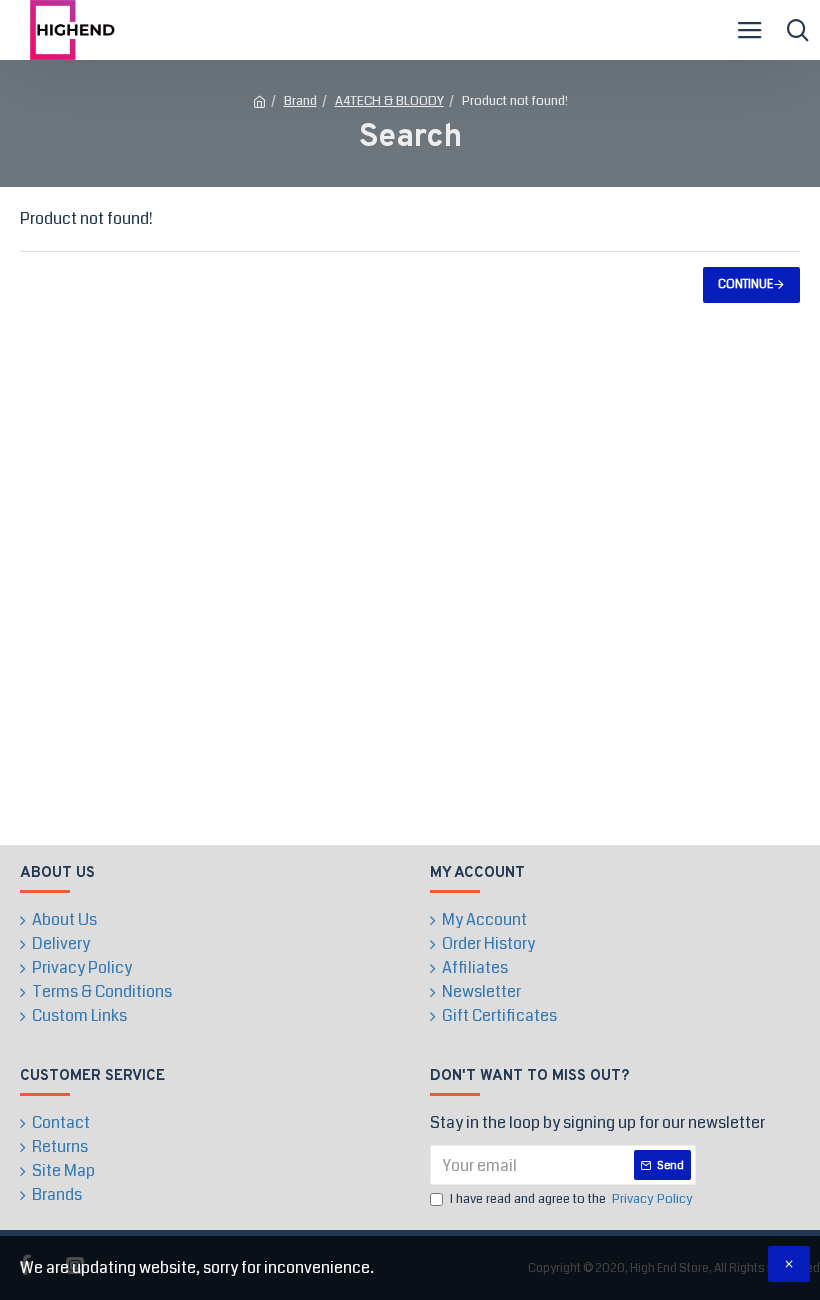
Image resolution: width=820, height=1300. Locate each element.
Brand (300, 101)
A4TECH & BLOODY (389, 101)
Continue (745, 284)
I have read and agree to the (571, 1199)
